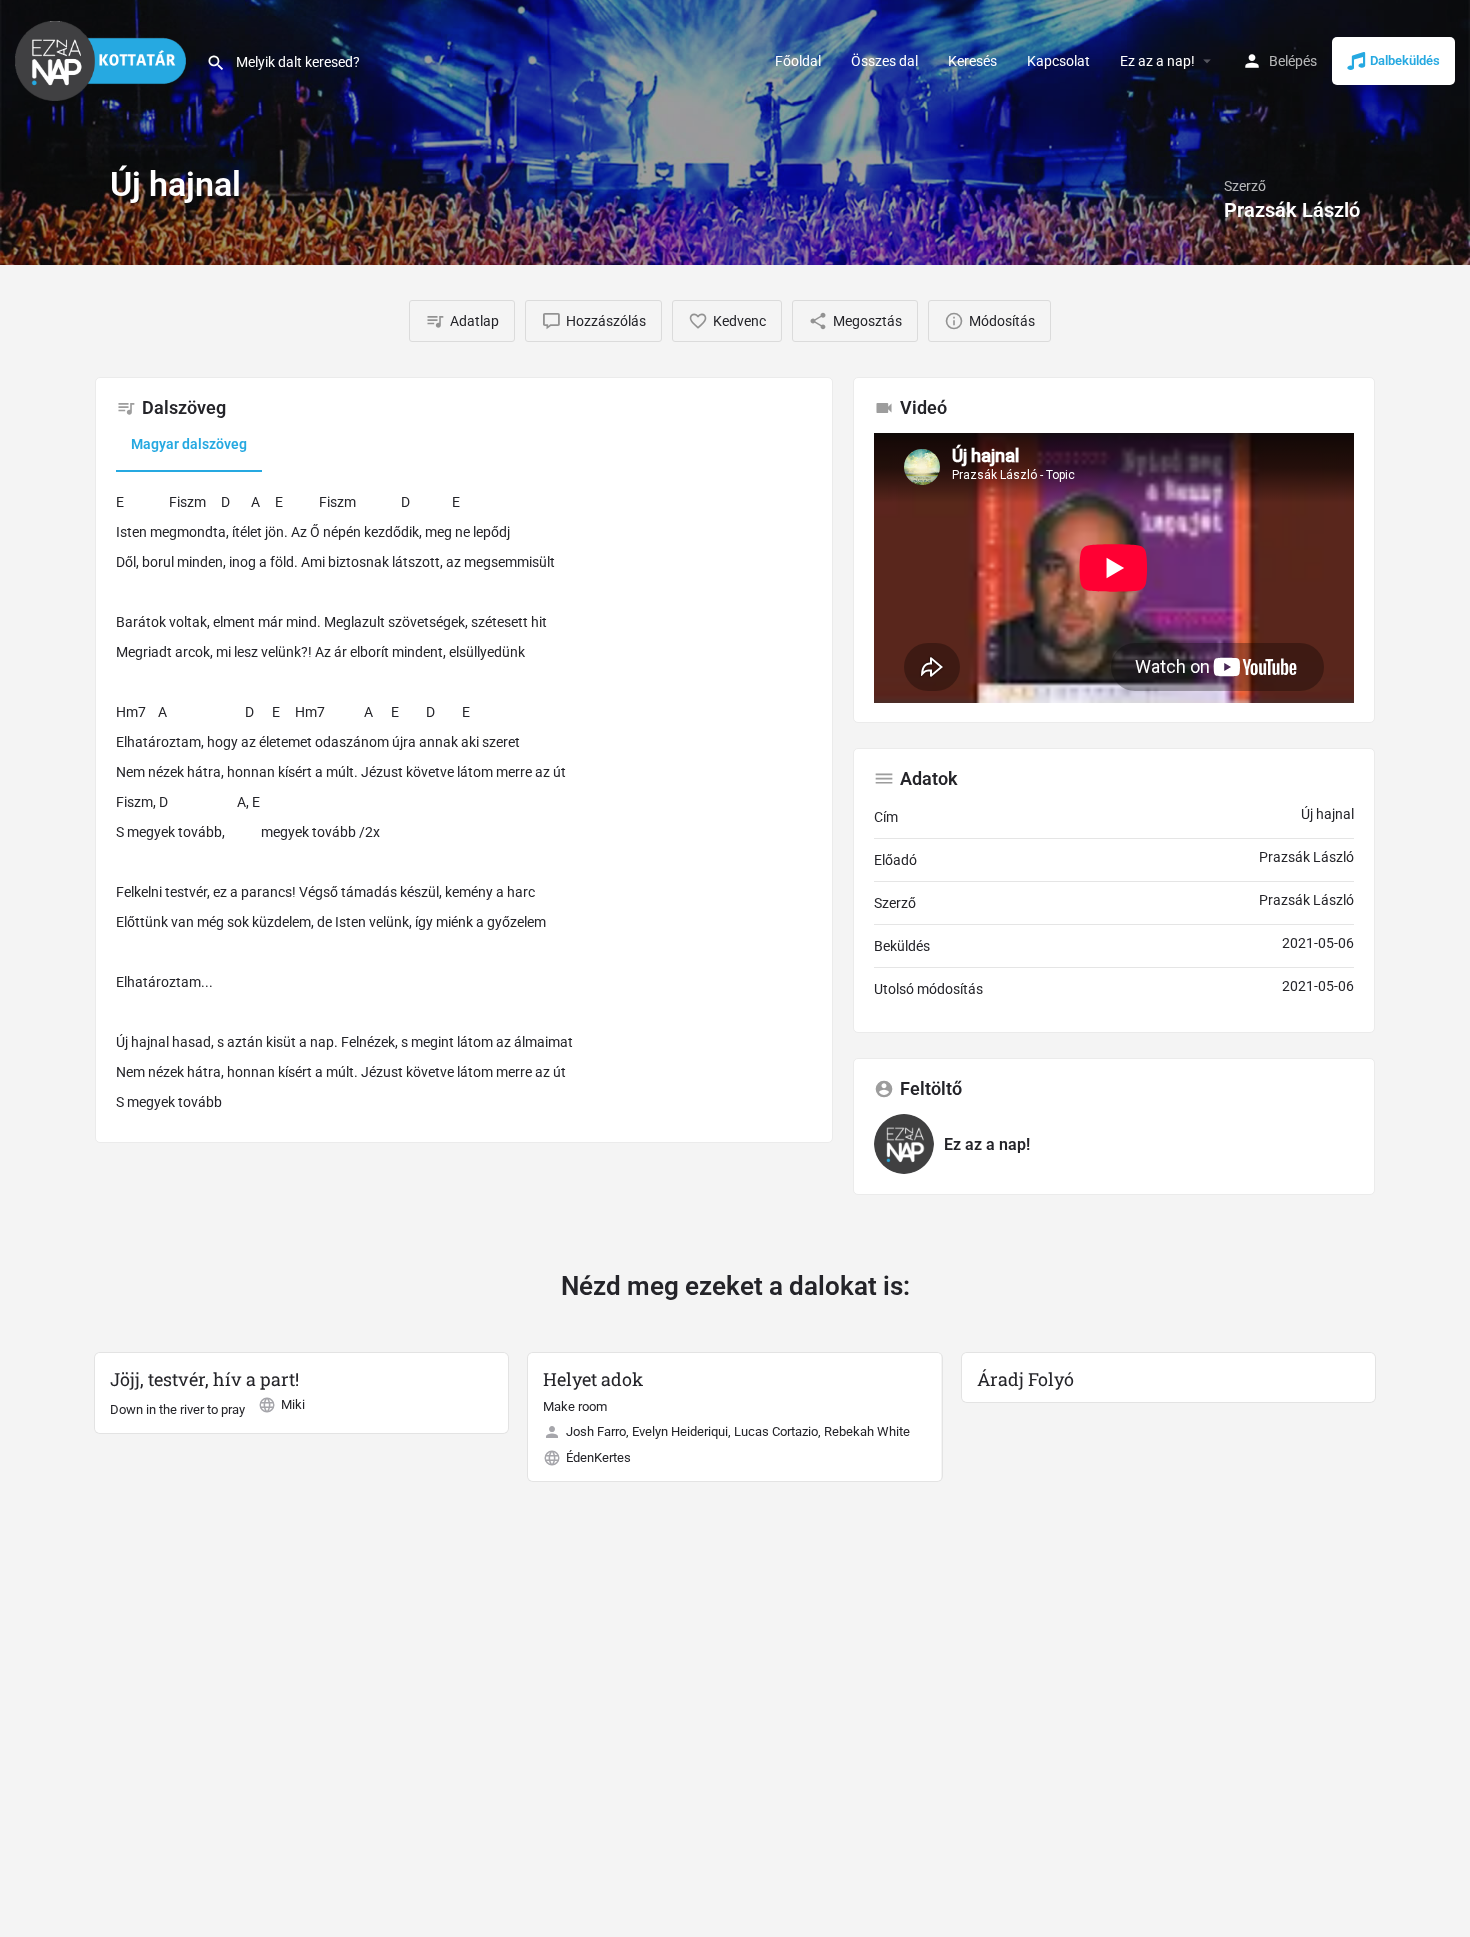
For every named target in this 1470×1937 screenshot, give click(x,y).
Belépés (1293, 61)
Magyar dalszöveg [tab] (189, 444)
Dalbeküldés (1405, 60)
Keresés (972, 61)
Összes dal (884, 61)
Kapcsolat (1058, 61)
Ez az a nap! (1157, 61)
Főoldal (798, 61)
